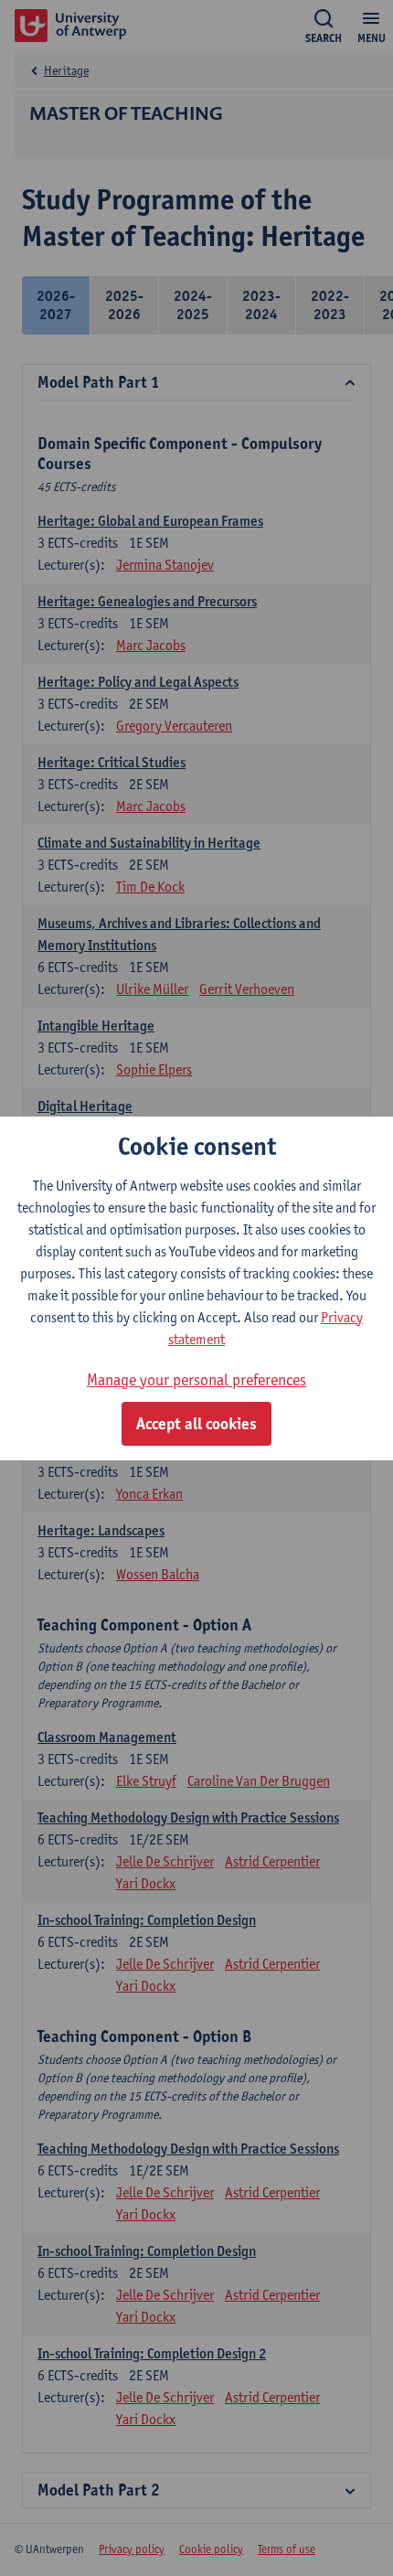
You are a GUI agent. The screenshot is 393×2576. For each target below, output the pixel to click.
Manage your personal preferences (196, 1379)
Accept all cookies (196, 1424)
